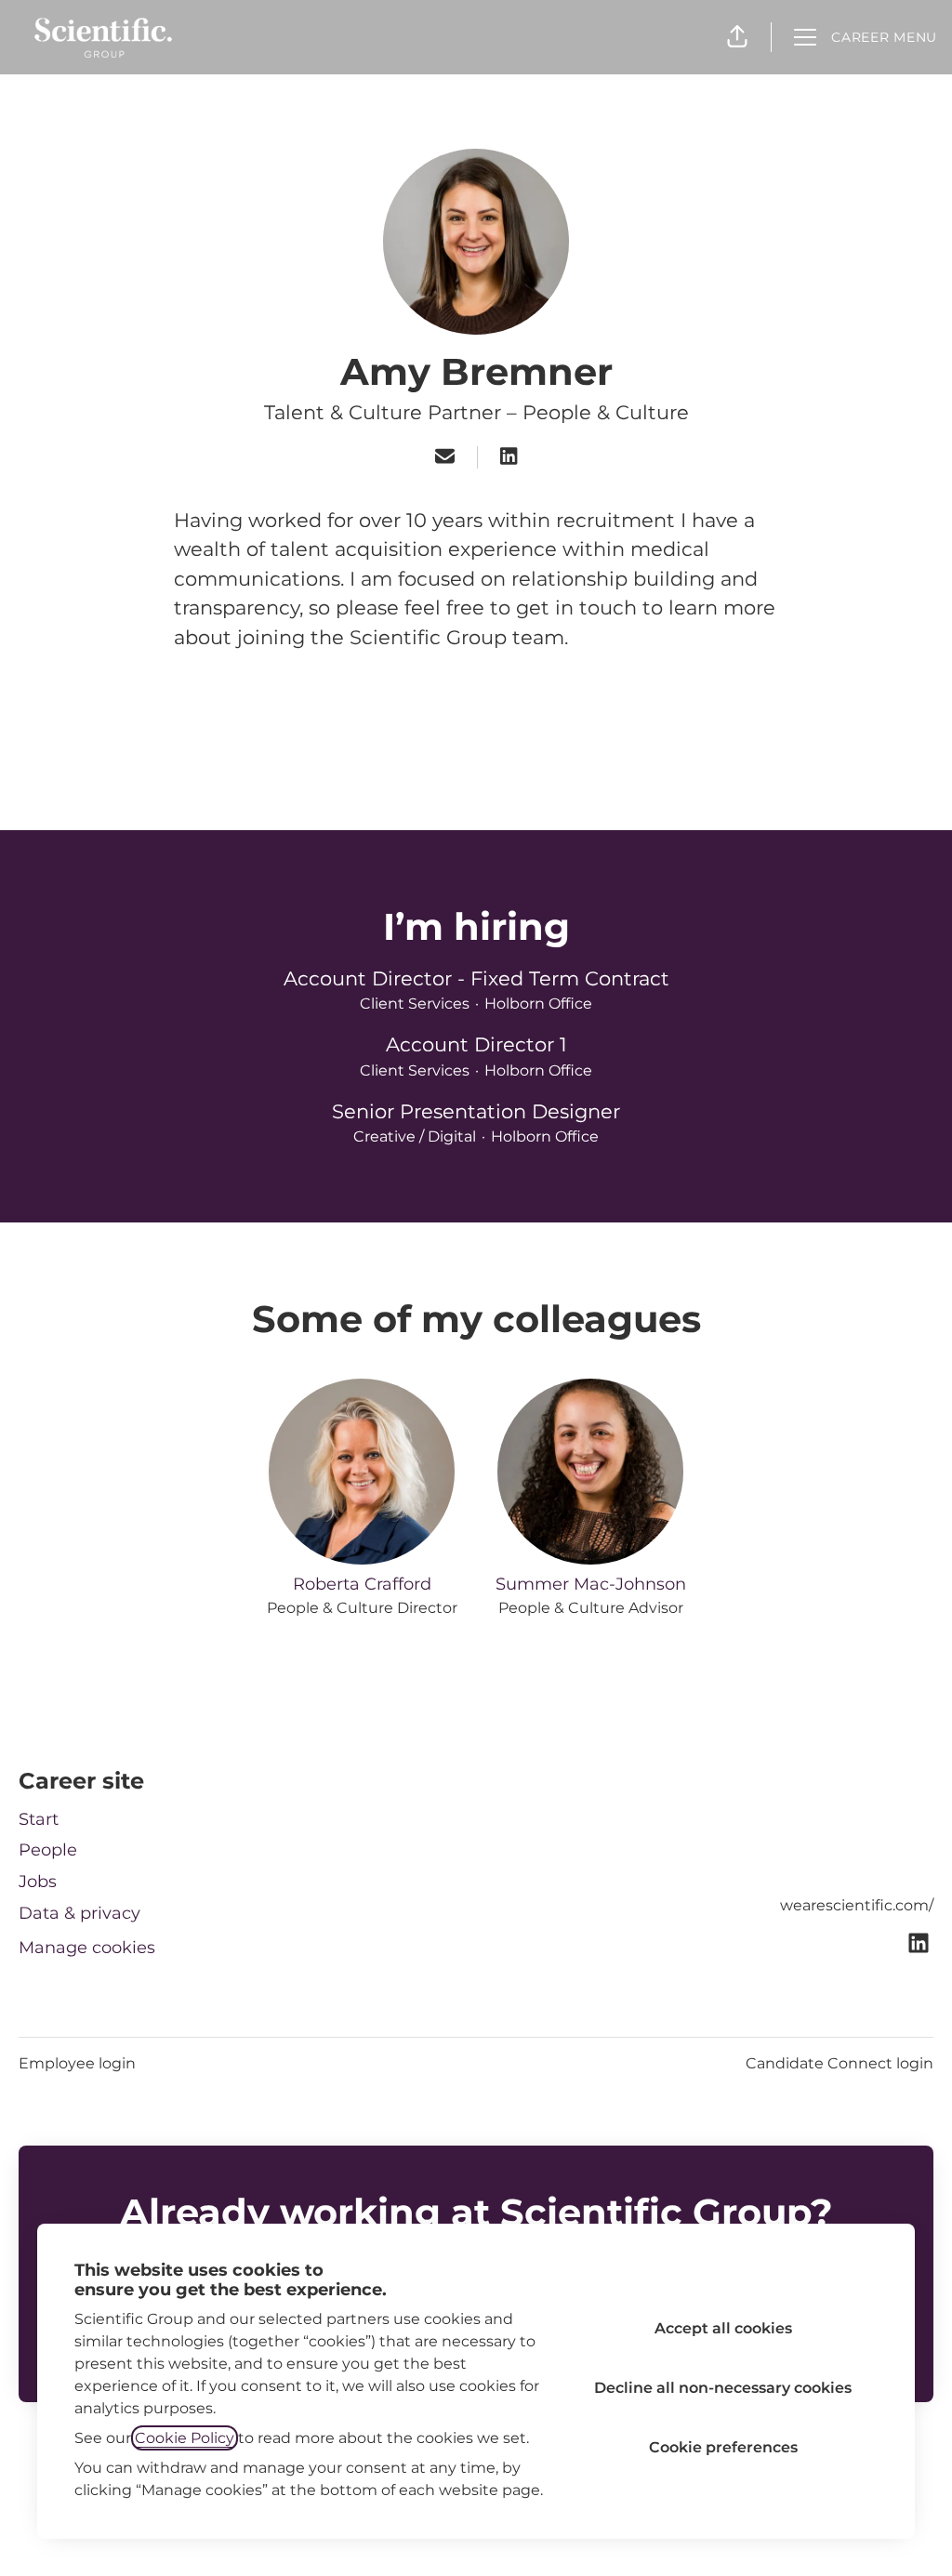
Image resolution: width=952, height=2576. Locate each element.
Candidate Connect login (840, 2063)
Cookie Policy (185, 2438)
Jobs (38, 1882)
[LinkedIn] (509, 458)
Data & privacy (79, 1913)
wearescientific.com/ (857, 1905)
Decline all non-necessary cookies (723, 2388)
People (48, 1850)
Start (39, 1819)
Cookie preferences (723, 2447)
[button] (737, 37)
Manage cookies (87, 1948)
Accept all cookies (723, 2328)
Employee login (77, 2063)
